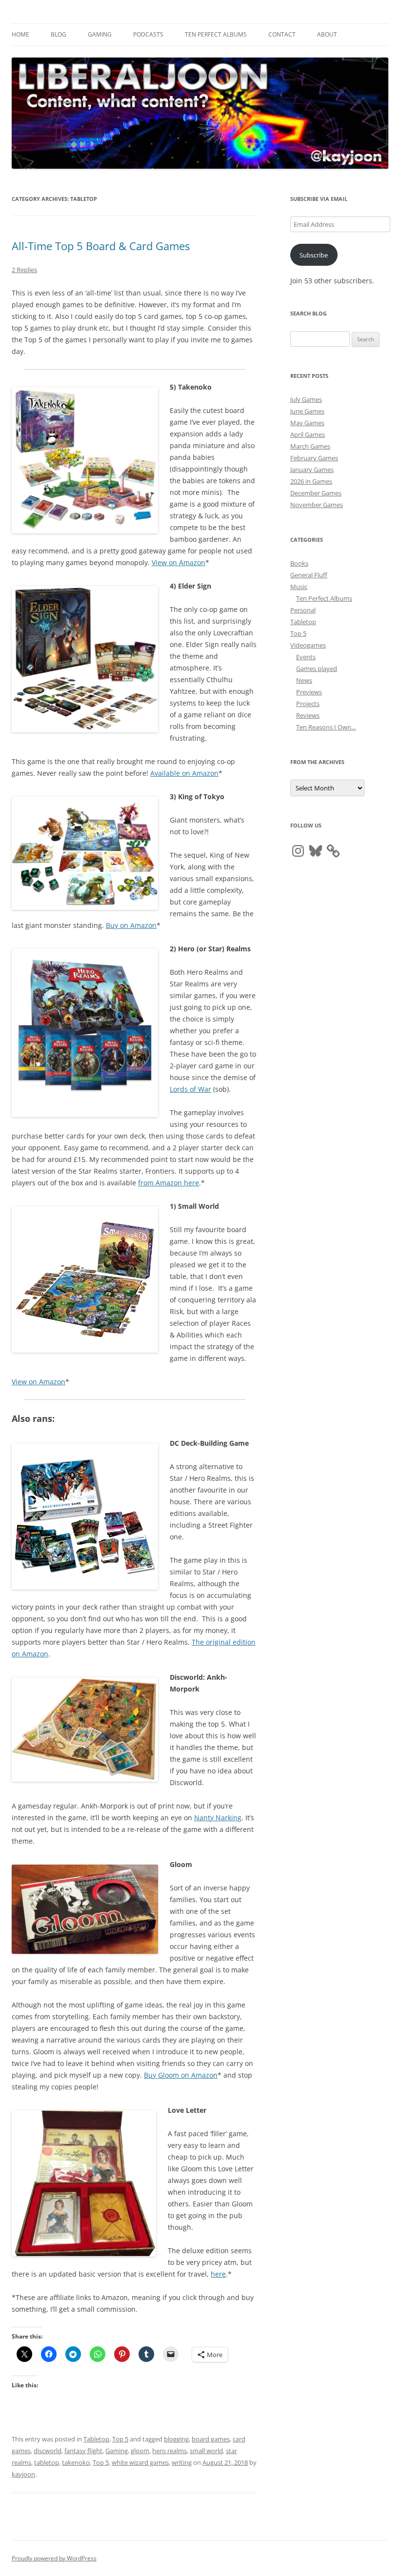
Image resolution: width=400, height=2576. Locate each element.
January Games (312, 470)
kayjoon (23, 2474)
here (218, 2274)
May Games (307, 423)
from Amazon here (169, 1183)
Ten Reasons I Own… (326, 727)
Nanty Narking (218, 1818)
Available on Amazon (184, 773)
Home (20, 34)
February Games (314, 458)
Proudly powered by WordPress (54, 2558)
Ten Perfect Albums (216, 34)
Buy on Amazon (131, 925)
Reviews (308, 715)
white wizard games (140, 2462)
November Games (317, 505)
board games (211, 2439)
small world (206, 2451)
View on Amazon (179, 562)
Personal (303, 610)
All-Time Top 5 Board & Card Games (101, 246)
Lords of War (190, 1089)
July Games (306, 399)
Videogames (308, 645)
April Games (308, 434)
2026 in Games (311, 481)
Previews (309, 692)
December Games (316, 493)
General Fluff (309, 575)
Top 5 (120, 2439)
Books (299, 563)
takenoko (76, 2462)
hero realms (170, 2451)
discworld (48, 2451)
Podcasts (148, 34)
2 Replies (24, 270)
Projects (308, 704)
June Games (307, 411)
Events (306, 657)
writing (182, 2462)
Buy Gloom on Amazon (181, 2075)
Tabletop (96, 2439)
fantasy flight (83, 2451)
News (304, 680)
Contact (282, 34)
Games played (317, 669)
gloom (140, 2451)
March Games (310, 446)
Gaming (100, 34)
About (327, 34)
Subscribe (314, 255)
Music (299, 587)
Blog (59, 34)
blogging (176, 2439)
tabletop (47, 2462)
